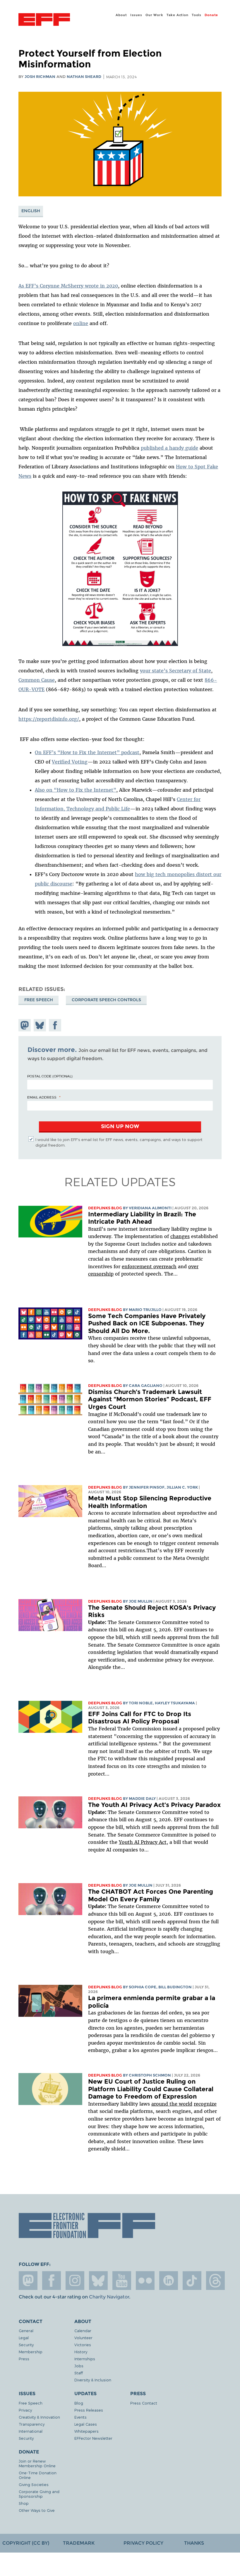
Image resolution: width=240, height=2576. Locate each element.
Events (80, 2417)
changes (180, 1236)
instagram (75, 2281)
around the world (172, 2104)
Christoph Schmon (150, 2075)
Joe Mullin (141, 1601)
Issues (136, 15)
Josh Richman (40, 77)
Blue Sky (98, 2281)
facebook (52, 2281)
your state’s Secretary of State (175, 671)
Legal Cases (86, 2424)
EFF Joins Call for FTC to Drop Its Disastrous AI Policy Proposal (140, 1718)
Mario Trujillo (145, 1310)
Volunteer (83, 2338)
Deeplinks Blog (105, 1208)
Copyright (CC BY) (26, 2543)
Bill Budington (175, 1987)
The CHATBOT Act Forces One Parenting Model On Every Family (151, 1895)
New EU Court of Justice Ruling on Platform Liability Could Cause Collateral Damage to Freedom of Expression (151, 2089)
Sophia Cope (143, 1987)
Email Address (42, 1097)
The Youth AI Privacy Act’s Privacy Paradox (154, 1805)
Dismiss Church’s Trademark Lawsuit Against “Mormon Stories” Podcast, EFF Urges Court (150, 1399)
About (121, 15)
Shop (24, 2503)
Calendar (83, 2331)
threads (215, 2281)
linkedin (169, 2281)
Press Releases (89, 2410)
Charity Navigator (109, 2297)
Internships (85, 2359)
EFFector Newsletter (93, 2438)
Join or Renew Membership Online (37, 2463)
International (31, 2431)
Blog (79, 2403)
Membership (31, 2352)
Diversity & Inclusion (93, 2380)
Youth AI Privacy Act (143, 1842)
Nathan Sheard (84, 77)
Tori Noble (141, 1703)
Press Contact (144, 2403)
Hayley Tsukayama (175, 1703)
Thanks (194, 2543)
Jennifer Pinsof (147, 1487)
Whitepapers (86, 2431)
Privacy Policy (143, 2543)
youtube (122, 2281)
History (81, 2352)
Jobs (79, 2366)
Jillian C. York (182, 1487)
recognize (205, 2104)
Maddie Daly (142, 1799)
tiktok (192, 2281)
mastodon (28, 2281)
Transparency (32, 2424)
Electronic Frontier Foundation (44, 20)
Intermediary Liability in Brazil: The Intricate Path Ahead (142, 1218)
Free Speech (39, 1000)
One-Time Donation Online (38, 2475)
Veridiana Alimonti (150, 1208)
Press (24, 2359)
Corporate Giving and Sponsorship (39, 2494)
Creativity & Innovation (39, 2417)
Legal (24, 2338)
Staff (79, 2373)
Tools (197, 15)
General (26, 2331)
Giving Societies (34, 2484)
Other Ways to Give (37, 2510)
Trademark (79, 2543)
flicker (145, 2281)
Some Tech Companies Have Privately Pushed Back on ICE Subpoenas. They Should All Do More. (147, 1323)
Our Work (154, 15)
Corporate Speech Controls (106, 1000)
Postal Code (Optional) (50, 1076)
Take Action (178, 15)
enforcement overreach (149, 1266)
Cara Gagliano (146, 1386)
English (31, 211)
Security (26, 2345)
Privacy (25, 2410)
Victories (83, 2345)
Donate (211, 15)
